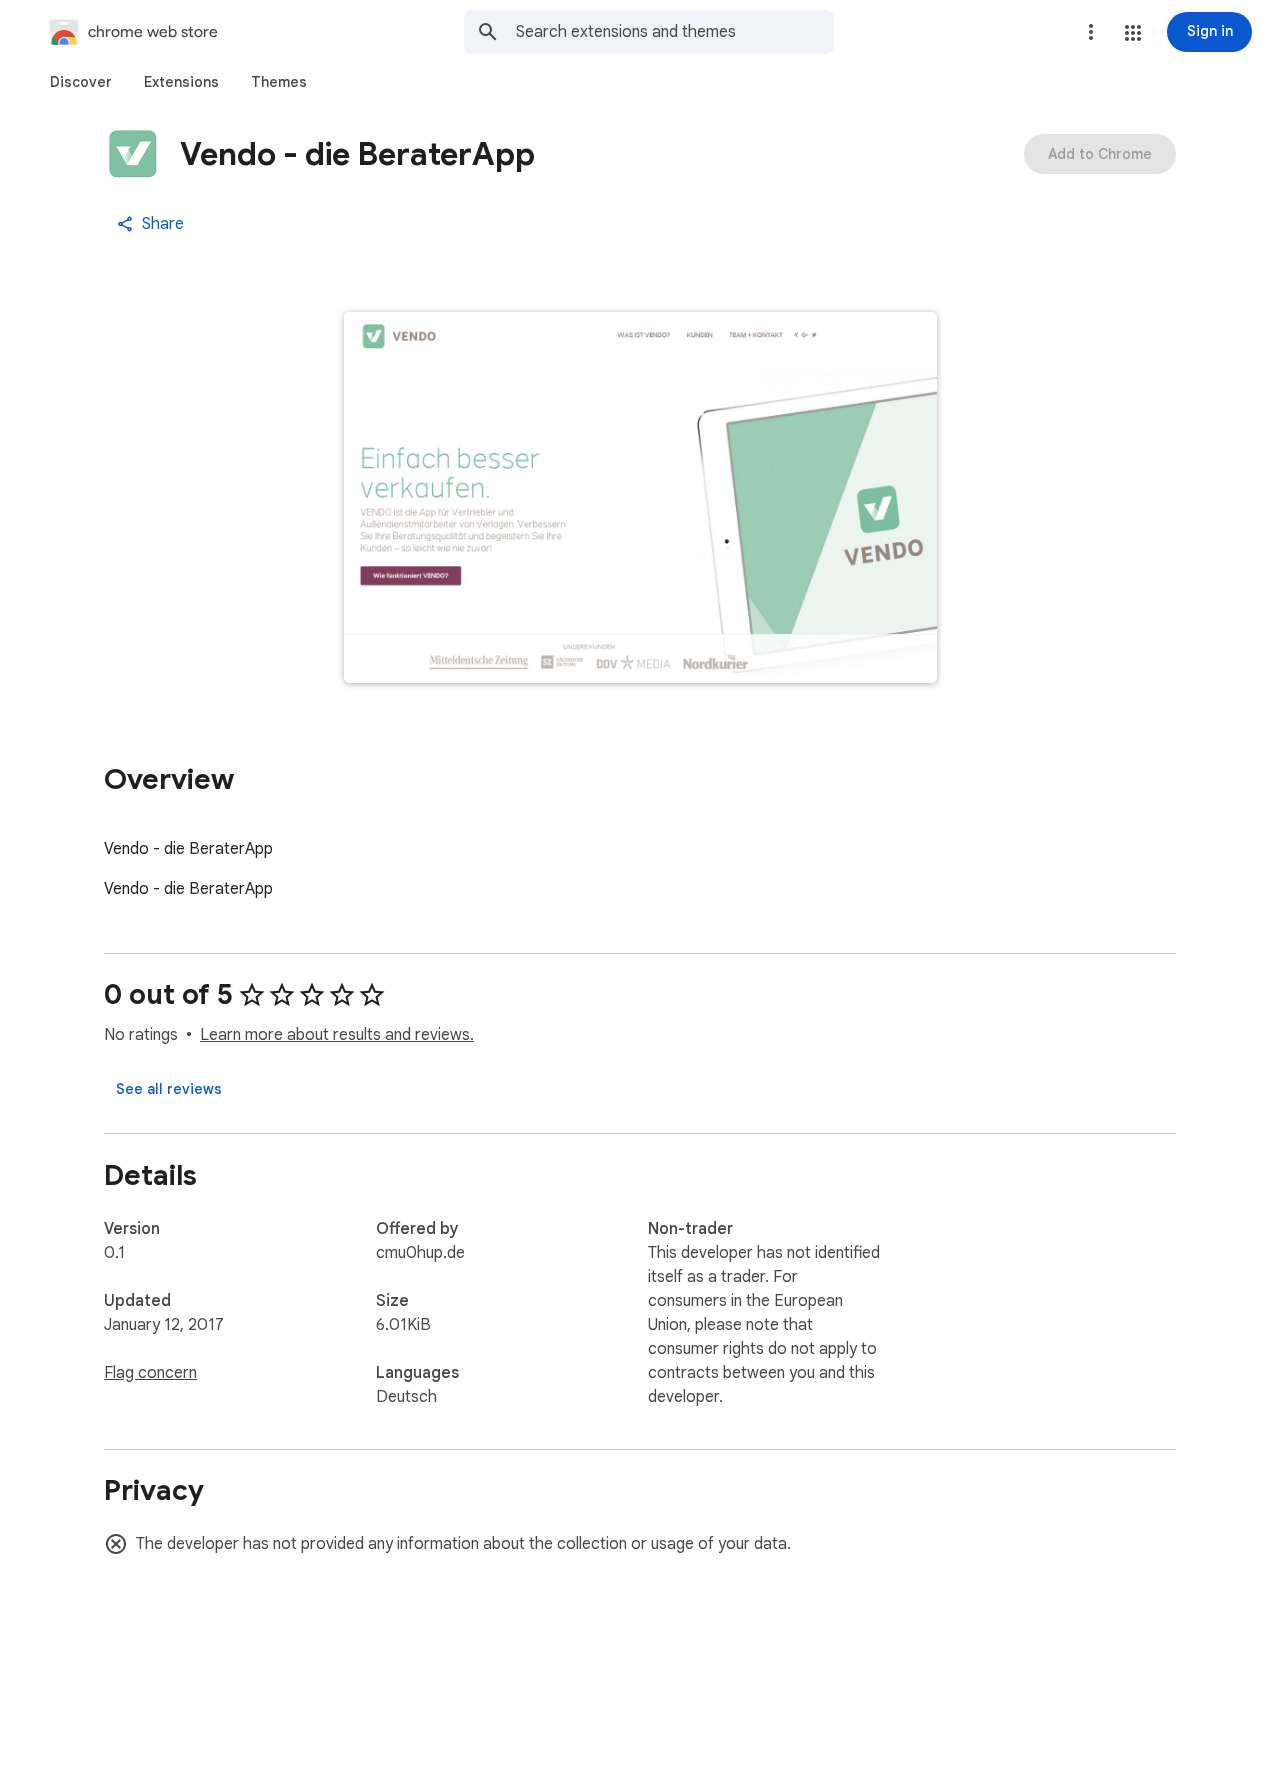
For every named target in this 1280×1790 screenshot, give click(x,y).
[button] (1133, 33)
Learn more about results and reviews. (337, 1035)
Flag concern (150, 1373)
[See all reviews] (169, 1089)
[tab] (81, 82)
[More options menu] (1091, 32)
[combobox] (675, 32)
